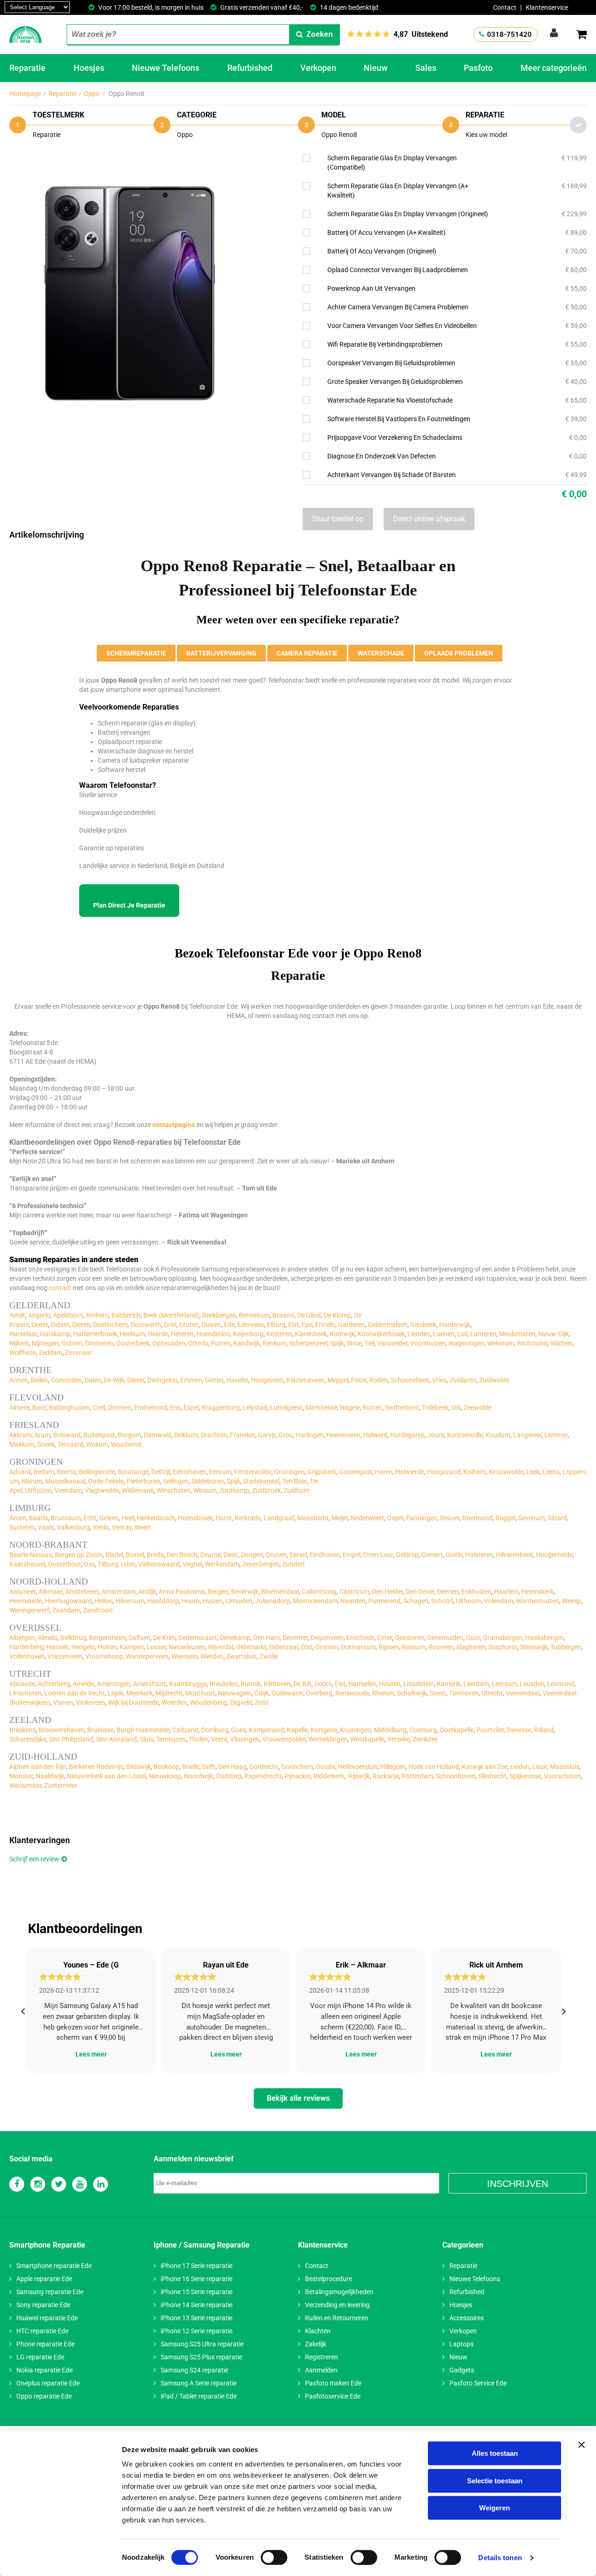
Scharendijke (28, 1739)
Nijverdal (221, 1647)
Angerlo (39, 1315)
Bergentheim (107, 1638)
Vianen (63, 1702)
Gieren (214, 1380)
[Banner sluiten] (582, 2445)
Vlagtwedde (102, 1490)
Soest (438, 1693)
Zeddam (51, 1353)
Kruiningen (356, 1730)
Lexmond (561, 1684)
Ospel (395, 1518)
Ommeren (99, 1343)
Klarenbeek (311, 1334)
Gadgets (462, 2370)
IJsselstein (419, 1684)
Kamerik (449, 1684)
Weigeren (494, 2508)
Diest (231, 1555)
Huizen (213, 1601)
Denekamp (235, 1638)
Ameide (83, 1684)
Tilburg (108, 1564)
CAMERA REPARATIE (307, 653)
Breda (155, 1555)
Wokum (97, 1444)
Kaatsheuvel (27, 1564)
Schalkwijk (412, 1693)
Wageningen (466, 1343)
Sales (426, 68)
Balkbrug (73, 1638)
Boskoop (166, 1767)
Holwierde (410, 1472)
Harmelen (362, 1684)
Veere (219, 1739)
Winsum (205, 1490)
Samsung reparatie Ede (50, 2292)
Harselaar (23, 1334)
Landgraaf (279, 1518)
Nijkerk (19, 1343)
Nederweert (367, 1518)
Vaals (46, 1527)
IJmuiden (239, 1601)
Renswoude (352, 1693)
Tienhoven (464, 1693)
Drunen (276, 1555)
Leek (533, 1472)
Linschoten (25, 1693)
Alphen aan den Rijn (38, 1767)
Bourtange (133, 1472)
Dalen (93, 1380)
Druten (189, 1325)
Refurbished (250, 68)
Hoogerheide (554, 1555)
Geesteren (410, 1638)
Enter (385, 1638)
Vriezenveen (65, 1656)
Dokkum (186, 1435)
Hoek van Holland (434, 1767)
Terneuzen (171, 1739)
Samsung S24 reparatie (194, 2370)
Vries (439, 1380)
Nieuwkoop (165, 1776)
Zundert (294, 1564)
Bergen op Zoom (79, 1555)
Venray (122, 1527)
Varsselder (392, 1343)
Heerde (158, 1334)
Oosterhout (64, 1564)
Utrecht (492, 1693)
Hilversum (130, 1601)
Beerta (66, 1472)
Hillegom (393, 1767)
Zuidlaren (463, 1380)
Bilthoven (277, 1684)
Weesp (572, 1601)
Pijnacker (298, 1776)
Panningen (422, 1518)
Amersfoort (150, 1684)
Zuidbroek (266, 1490)
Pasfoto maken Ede (333, 2383)
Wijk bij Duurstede (133, 1702)
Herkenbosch (156, 1518)
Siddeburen (208, 1481)
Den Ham (267, 1638)
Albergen (22, 1638)
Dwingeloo (162, 1380)
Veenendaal (523, 1693)
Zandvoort (98, 1610)
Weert (143, 1527)
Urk (456, 1408)
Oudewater (287, 1693)
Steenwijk (534, 1647)
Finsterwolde (253, 1472)
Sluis (146, 1739)
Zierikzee (425, 1739)
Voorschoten (562, 1776)
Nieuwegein (235, 1693)
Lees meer (91, 2054)
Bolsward (67, 1435)
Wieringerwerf (29, 1610)
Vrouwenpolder (284, 1739)
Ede (229, 1325)
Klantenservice (547, 7)
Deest (40, 1325)
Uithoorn (468, 1601)
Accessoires (467, 2318)
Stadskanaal (261, 1481)
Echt (90, 1518)
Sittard (557, 1518)
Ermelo (325, 1325)
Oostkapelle (457, 1730)
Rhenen (383, 1693)
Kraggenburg (221, 1408)
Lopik (115, 1693)
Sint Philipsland (71, 1739)
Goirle (454, 1555)
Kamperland (266, 1730)
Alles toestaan (495, 2453)
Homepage (25, 94)
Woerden (174, 1702)
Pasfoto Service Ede (478, 2383)
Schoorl (442, 1601)
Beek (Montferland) (171, 1315)
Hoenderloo (213, 1334)
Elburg (276, 1325)
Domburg (215, 1730)
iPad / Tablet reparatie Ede (199, 2396)
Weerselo (184, 1656)
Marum (32, 1481)
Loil (462, 1334)
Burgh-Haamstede (143, 1730)
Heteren (182, 1334)
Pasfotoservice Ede (333, 2396)
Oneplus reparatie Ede (48, 2383)
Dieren (81, 1325)
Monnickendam (315, 1601)
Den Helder (387, 1592)
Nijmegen (45, 1343)
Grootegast (356, 1472)
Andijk (147, 1592)
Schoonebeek (410, 1380)
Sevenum (532, 1518)
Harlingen (310, 1435)
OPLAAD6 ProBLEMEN (459, 653)
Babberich (126, 1315)
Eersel (298, 1555)
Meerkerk (139, 1693)
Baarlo (38, 1518)
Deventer (295, 1638)
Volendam (498, 1601)
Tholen (198, 1739)
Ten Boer (295, 1481)
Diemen (448, 1592)
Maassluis (565, 1767)
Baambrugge (188, 1684)
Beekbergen (219, 1315)
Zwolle (269, 1656)
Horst (224, 1518)
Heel (128, 1518)
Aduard (20, 1472)
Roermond (477, 1518)
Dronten (120, 1408)
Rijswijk (359, 1776)
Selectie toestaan (495, 2481)
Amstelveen (82, 1592)
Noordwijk (199, 1776)
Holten (107, 1647)
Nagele (350, 1408)
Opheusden (169, 1343)
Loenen (444, 1334)
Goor (473, 1638)
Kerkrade (248, 1518)
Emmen (191, 1380)
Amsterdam (119, 1592)
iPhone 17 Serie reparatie (196, 2266)
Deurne (210, 1555)
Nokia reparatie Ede (44, 2370)
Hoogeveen (267, 1380)
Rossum (414, 1647)
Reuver (450, 1518)
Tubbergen (566, 1647)
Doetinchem (110, 1325)
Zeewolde (477, 1408)
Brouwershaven (61, 1730)
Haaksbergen (545, 1638)
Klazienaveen (305, 1380)
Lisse (540, 1767)
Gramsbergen (503, 1638)
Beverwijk (245, 1592)
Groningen (289, 1472)
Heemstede (26, 1601)
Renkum (274, 1343)
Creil (99, 1408)
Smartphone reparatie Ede (54, 2266)
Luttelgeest (286, 1408)
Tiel (369, 1343)
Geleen (109, 1518)
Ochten (72, 1343)
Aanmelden (321, 2370)
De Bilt (302, 1684)
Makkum (22, 1444)
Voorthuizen (428, 1343)
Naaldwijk (50, 1776)
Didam (60, 1325)
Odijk (261, 1693)
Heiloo (104, 1601)
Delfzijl (161, 1472)
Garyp (267, 1435)
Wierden (212, 1656)
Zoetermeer (61, 1785)
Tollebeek (435, 1408)
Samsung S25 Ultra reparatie (202, 2344)
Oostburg (423, 1730)
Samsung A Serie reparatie (199, 2383)
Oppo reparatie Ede (44, 2396)
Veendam (68, 1490)
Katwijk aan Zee (485, 1767)
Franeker (243, 1435)
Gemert (432, 1555)
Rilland (544, 1730)
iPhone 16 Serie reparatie (196, 2279)
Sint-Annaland (116, 1739)
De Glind (309, 1315)
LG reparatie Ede (40, 2357)
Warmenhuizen (538, 1601)
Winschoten (173, 1490)
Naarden (353, 1601)
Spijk (337, 1343)
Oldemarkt (251, 1647)
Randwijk (247, 1343)
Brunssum (66, 1518)
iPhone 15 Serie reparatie (196, 2292)
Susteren (22, 1527)
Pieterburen (143, 1481)
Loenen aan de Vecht (74, 1693)
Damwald (158, 1435)
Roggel (505, 1518)
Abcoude (22, 1684)
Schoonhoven (456, 1776)
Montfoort (200, 1693)
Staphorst (503, 1647)
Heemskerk (538, 1592)
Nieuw (376, 68)
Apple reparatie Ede (44, 2279)
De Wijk (114, 1380)
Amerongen (114, 1684)
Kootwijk (342, 1334)
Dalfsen (139, 1638)
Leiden (520, 1767)
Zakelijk (316, 2344)
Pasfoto (478, 68)
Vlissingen (245, 1739)
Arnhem (97, 1315)
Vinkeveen (91, 1702)
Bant (39, 1408)
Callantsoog (319, 1592)
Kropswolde (506, 1472)
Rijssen (389, 1647)
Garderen (352, 1325)
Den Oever (420, 1592)
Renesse (519, 1730)
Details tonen (500, 2558)
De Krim (164, 1638)
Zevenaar (79, 1353)
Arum (42, 1435)
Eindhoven (325, 1555)
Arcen (18, 1518)
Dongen (252, 1555)
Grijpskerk (322, 1472)
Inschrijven (518, 2184)
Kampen (132, 1647)
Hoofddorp (163, 1601)
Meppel (338, 1380)
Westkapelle (367, 1739)
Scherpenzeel (308, 1343)
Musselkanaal (65, 1481)
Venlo (101, 1527)
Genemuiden (445, 1638)
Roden (379, 1380)
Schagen (416, 1601)
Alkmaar (51, 1592)
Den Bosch (182, 1555)
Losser (156, 1647)
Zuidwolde (494, 1380)
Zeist (262, 1702)
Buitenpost (99, 1435)
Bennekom (254, 1315)
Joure (436, 1435)
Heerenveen (343, 1435)
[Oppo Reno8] (130, 160)
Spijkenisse (525, 1776)
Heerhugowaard (68, 1601)
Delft (209, 1767)
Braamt (283, 1315)
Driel (170, 1325)
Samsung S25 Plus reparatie (201, 2357)
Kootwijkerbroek (381, 1334)
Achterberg (54, 1684)
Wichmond (532, 1343)
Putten (221, 1343)
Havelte (237, 1380)
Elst (294, 1325)
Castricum (354, 1592)
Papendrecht (263, 1776)
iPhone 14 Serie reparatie (196, 2305)
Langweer (527, 1435)
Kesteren (279, 1334)
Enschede (360, 1638)
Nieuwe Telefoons (166, 68)
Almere (19, 1408)
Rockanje (386, 1776)
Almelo (47, 1638)
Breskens (23, 1730)
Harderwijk (455, 1325)
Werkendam (222, 1564)
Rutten (372, 1408)
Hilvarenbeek (515, 1555)
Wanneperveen (147, 1656)
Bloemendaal (280, 1592)
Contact (505, 7)
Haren (384, 1472)
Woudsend (126, 1444)
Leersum (504, 1684)
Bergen (218, 1592)
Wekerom (501, 1343)
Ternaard (70, 1444)
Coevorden (66, 1380)
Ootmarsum (358, 1647)
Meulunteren (517, 1334)
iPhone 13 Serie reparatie (196, 2318)
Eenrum (220, 1472)
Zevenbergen (261, 1564)
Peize (359, 1380)
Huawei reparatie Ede (47, 2318)
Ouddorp (229, 1776)
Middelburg (390, 1730)
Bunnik (251, 1684)
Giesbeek (423, 1325)
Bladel (114, 1555)
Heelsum (132, 1334)
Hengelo (83, 1647)
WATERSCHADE (381, 653)
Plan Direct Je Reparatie (129, 905)
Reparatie (27, 68)
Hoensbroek (195, 1518)
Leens (551, 1472)
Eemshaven (190, 1472)
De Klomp (337, 1315)
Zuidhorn (297, 1490)
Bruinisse (100, 1730)
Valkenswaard (159, 1564)
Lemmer (556, 1435)
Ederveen (251, 1325)
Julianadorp (273, 1601)
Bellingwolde (97, 1472)
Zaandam (66, 1610)
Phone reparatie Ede (45, 2344)
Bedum (44, 1472)
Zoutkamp (234, 1490)
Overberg (319, 1693)
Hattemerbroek (95, 1334)
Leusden (532, 1684)
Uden (128, 1564)
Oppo (92, 94)
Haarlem (506, 1592)
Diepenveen (327, 1638)
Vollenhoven (27, 1656)
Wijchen (562, 1343)
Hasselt (58, 1647)
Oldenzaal (284, 1647)
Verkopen (318, 68)
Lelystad (255, 1408)
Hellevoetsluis (358, 1767)
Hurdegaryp (407, 1435)
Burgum (129, 1435)
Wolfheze (23, 1353)
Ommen (327, 1647)
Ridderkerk (329, 1776)
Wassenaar (25, 1785)
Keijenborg (248, 1334)
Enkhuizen (476, 1592)
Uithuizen (38, 1490)
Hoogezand (444, 1472)
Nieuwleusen (187, 1647)
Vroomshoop (104, 1656)
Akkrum (20, 1435)
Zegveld (241, 1702)
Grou (286, 1435)
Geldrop (407, 1555)
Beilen (39, 1380)
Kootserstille (465, 1435)
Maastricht (313, 1518)
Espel (191, 1408)
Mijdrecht (169, 1693)
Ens (175, 1408)
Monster (21, 1776)
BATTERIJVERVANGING (221, 653)
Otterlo (198, 1343)
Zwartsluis (241, 1656)
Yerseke (399, 1739)
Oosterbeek (133, 1343)
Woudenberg (208, 1702)
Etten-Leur (378, 1555)
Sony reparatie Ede (43, 2305)
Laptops (461, 2344)
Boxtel (135, 1555)
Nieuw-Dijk (553, 1334)
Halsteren (479, 1555)
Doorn (323, 1684)
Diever (136, 1380)
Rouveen (441, 1647)
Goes (238, 1730)
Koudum (498, 1435)
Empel (352, 1555)
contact (60, 1288)
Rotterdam (417, 1776)
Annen (19, 1380)
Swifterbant (402, 1408)
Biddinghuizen (69, 1408)
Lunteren (483, 1334)
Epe (307, 1325)
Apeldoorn (68, 1315)
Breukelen (224, 1684)
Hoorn (191, 1601)
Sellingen (176, 1481)
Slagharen (471, 1647)
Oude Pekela (106, 1481)
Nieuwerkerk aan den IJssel (106, 1776)
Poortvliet (490, 1730)
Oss (89, 1564)
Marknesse (321, 1408)
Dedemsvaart (198, 1638)
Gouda (325, 1767)
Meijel (340, 1518)
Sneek (46, 1444)
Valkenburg (73, 1527)
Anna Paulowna (182, 1592)
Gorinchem (297, 1767)
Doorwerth (146, 1325)
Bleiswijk (139, 1767)
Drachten (214, 1435)
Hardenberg (27, 1647)
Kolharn (475, 1472)
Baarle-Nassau (31, 1555)
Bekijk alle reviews (298, 2098)
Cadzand (185, 1730)
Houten (390, 1684)
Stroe (354, 1343)
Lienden (419, 1334)
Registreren (322, 2357)
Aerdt (17, 1315)
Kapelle (297, 1730)
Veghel (192, 1564)
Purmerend (384, 1601)
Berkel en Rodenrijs (96, 1767)
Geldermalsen (388, 1325)
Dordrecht (264, 1767)
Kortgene (324, 1730)
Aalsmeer (23, 1592)
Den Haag (233, 1767)
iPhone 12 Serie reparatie (196, 2331)
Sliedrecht (492, 1776)
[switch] (274, 2557)
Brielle (191, 1767)
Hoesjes (89, 68)
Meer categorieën (554, 68)
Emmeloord (151, 1408)
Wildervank (138, 1490)
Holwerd (375, 1435)
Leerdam (476, 1684)
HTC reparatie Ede (42, 2331)
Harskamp (55, 1334)
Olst (307, 1647)
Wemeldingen (328, 1739)
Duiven (211, 1325)
